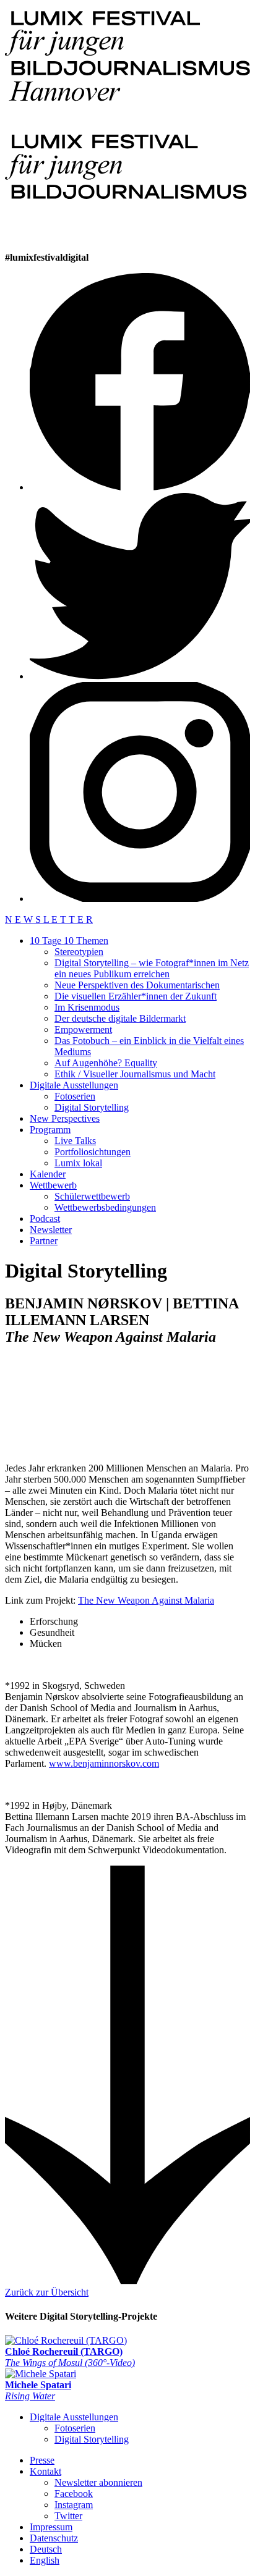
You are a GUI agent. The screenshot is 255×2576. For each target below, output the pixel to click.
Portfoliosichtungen (93, 1152)
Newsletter (51, 1230)
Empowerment (83, 1029)
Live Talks (75, 1141)
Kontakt (45, 2471)
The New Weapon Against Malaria (146, 1600)
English (45, 2560)
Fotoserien (75, 1096)
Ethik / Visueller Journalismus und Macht (135, 1074)
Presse (42, 2460)
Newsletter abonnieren (98, 2482)
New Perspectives (65, 1118)
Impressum (51, 2527)
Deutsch (46, 2549)
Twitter (68, 2516)
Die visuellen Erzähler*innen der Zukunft (136, 996)
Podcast (45, 1219)
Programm (50, 1130)
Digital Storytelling (92, 1107)
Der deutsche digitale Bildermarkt (120, 1018)
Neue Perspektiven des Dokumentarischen (137, 985)
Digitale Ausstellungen (74, 1085)
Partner (44, 1241)
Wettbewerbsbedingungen (105, 1207)
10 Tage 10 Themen (69, 941)
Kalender (48, 1174)
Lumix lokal (78, 1163)
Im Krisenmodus (87, 1007)
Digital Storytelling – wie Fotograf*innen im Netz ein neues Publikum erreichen (152, 968)
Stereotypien (79, 952)
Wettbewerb (53, 1185)
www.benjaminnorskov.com (104, 1763)
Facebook (74, 2494)
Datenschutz (54, 2538)
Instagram (74, 2505)
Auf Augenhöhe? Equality (106, 1063)
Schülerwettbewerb (92, 1196)
